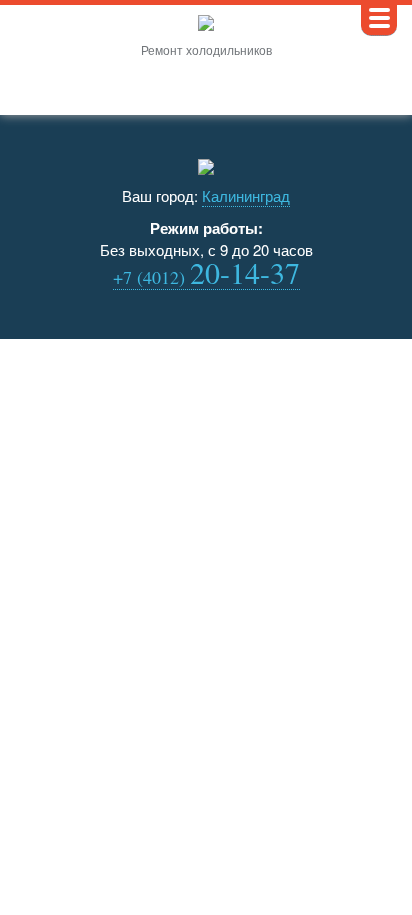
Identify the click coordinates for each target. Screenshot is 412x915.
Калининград (246, 195)
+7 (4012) (206, 277)
